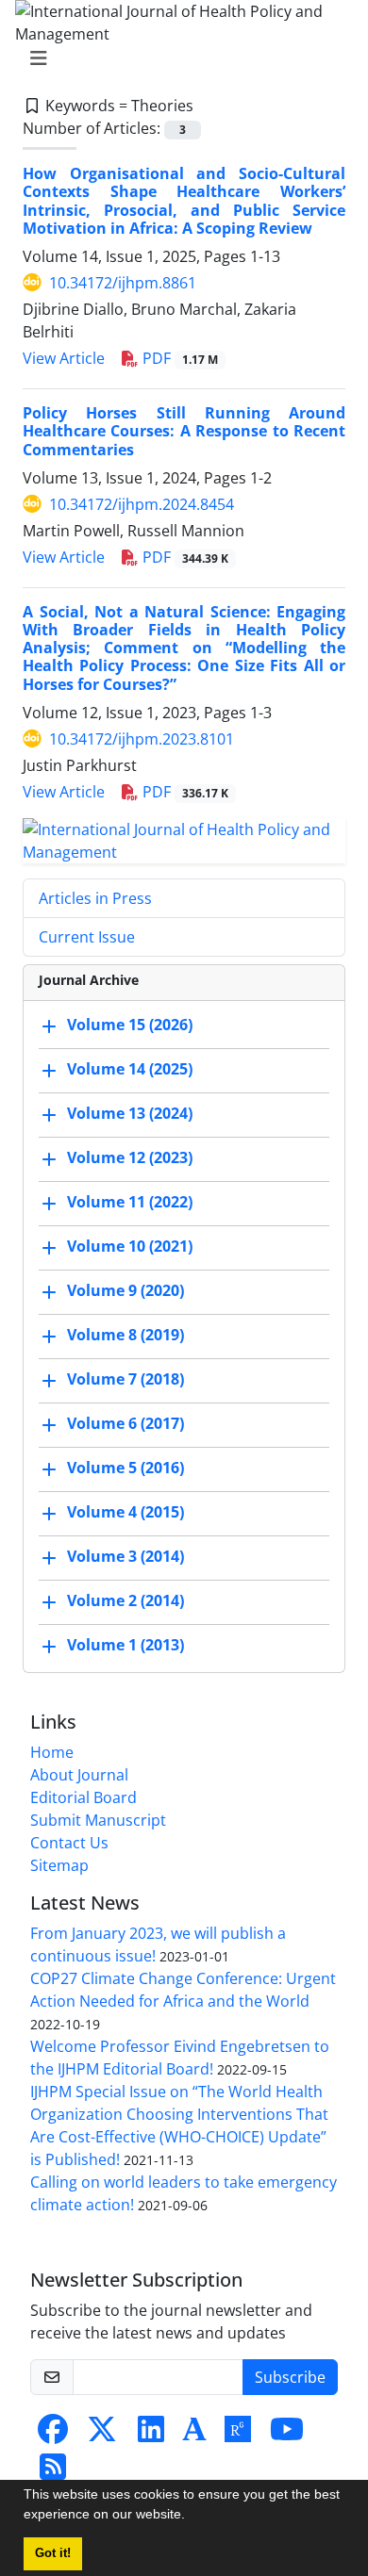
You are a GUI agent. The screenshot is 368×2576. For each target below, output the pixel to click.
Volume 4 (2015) (125, 1512)
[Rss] (53, 2472)
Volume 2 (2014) (125, 1600)
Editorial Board (84, 1797)
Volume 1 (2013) (125, 1645)
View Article (64, 358)
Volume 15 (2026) (130, 1025)
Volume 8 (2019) (125, 1335)
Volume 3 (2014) (125, 1556)
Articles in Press (95, 898)
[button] (192, 2517)
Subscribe (290, 2377)
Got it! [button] (53, 2553)
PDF (178, 358)
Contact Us (69, 1843)
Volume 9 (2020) (125, 1290)
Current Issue (87, 937)
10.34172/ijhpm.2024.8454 (142, 504)
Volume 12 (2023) (130, 1157)
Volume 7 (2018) (125, 1379)
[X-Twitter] (102, 2435)
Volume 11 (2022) (130, 1202)
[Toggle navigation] (178, 58)
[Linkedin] (151, 2435)
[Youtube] (287, 2435)
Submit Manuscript (98, 1820)
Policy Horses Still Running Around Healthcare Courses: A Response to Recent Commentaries (184, 431)
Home (52, 1752)
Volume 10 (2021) (130, 1246)
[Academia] (194, 2435)
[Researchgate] (238, 2435)
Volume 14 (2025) (130, 1069)
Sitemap (59, 1865)
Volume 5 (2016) (125, 1468)
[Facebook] (53, 2435)
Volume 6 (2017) (125, 1423)
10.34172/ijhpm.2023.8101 (142, 739)
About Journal (79, 1775)
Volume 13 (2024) (130, 1113)
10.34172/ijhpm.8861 (123, 283)
